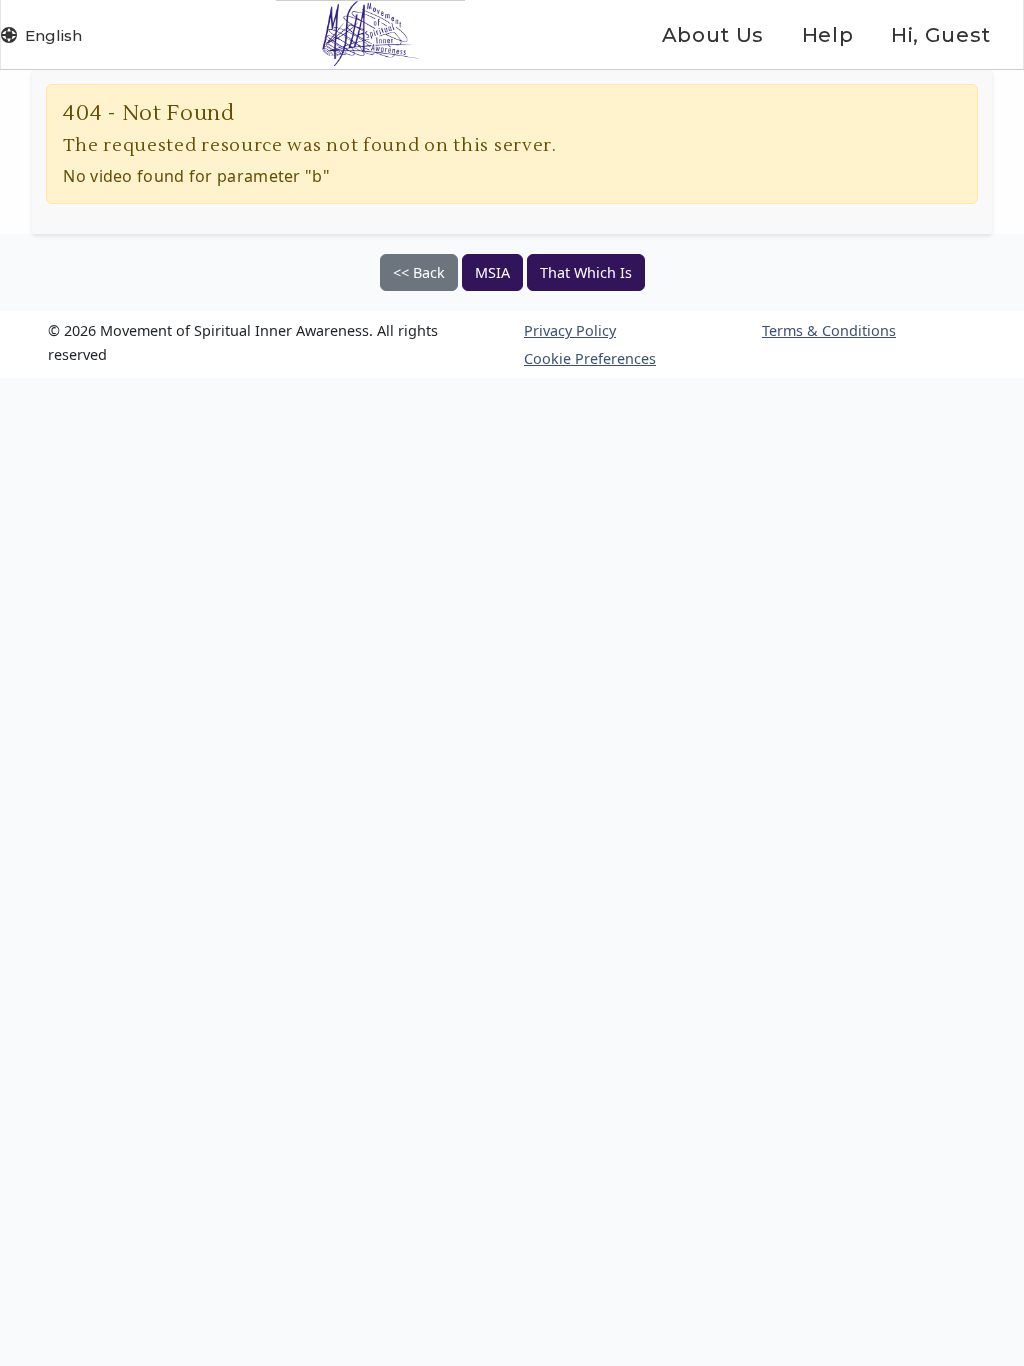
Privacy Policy (570, 330)
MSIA (492, 272)
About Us (713, 35)
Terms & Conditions (829, 330)
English (53, 35)
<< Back (419, 272)
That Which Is (586, 272)
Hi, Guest (941, 35)
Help (827, 35)
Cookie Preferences (590, 358)
